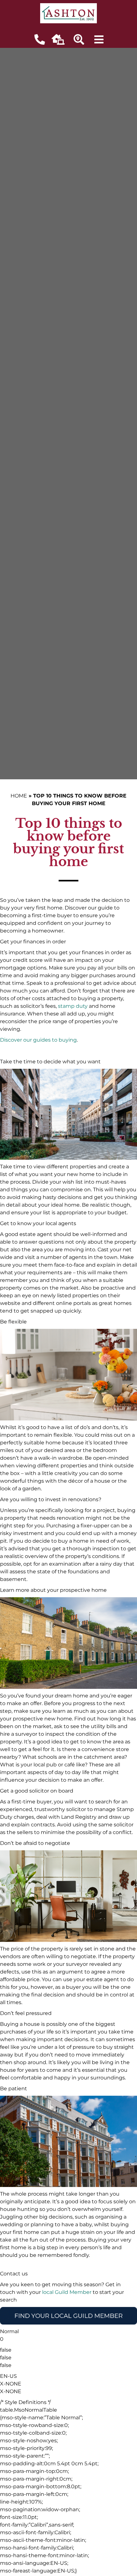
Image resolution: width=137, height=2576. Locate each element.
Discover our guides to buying (38, 1040)
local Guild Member (67, 2292)
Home (19, 796)
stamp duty (73, 1006)
